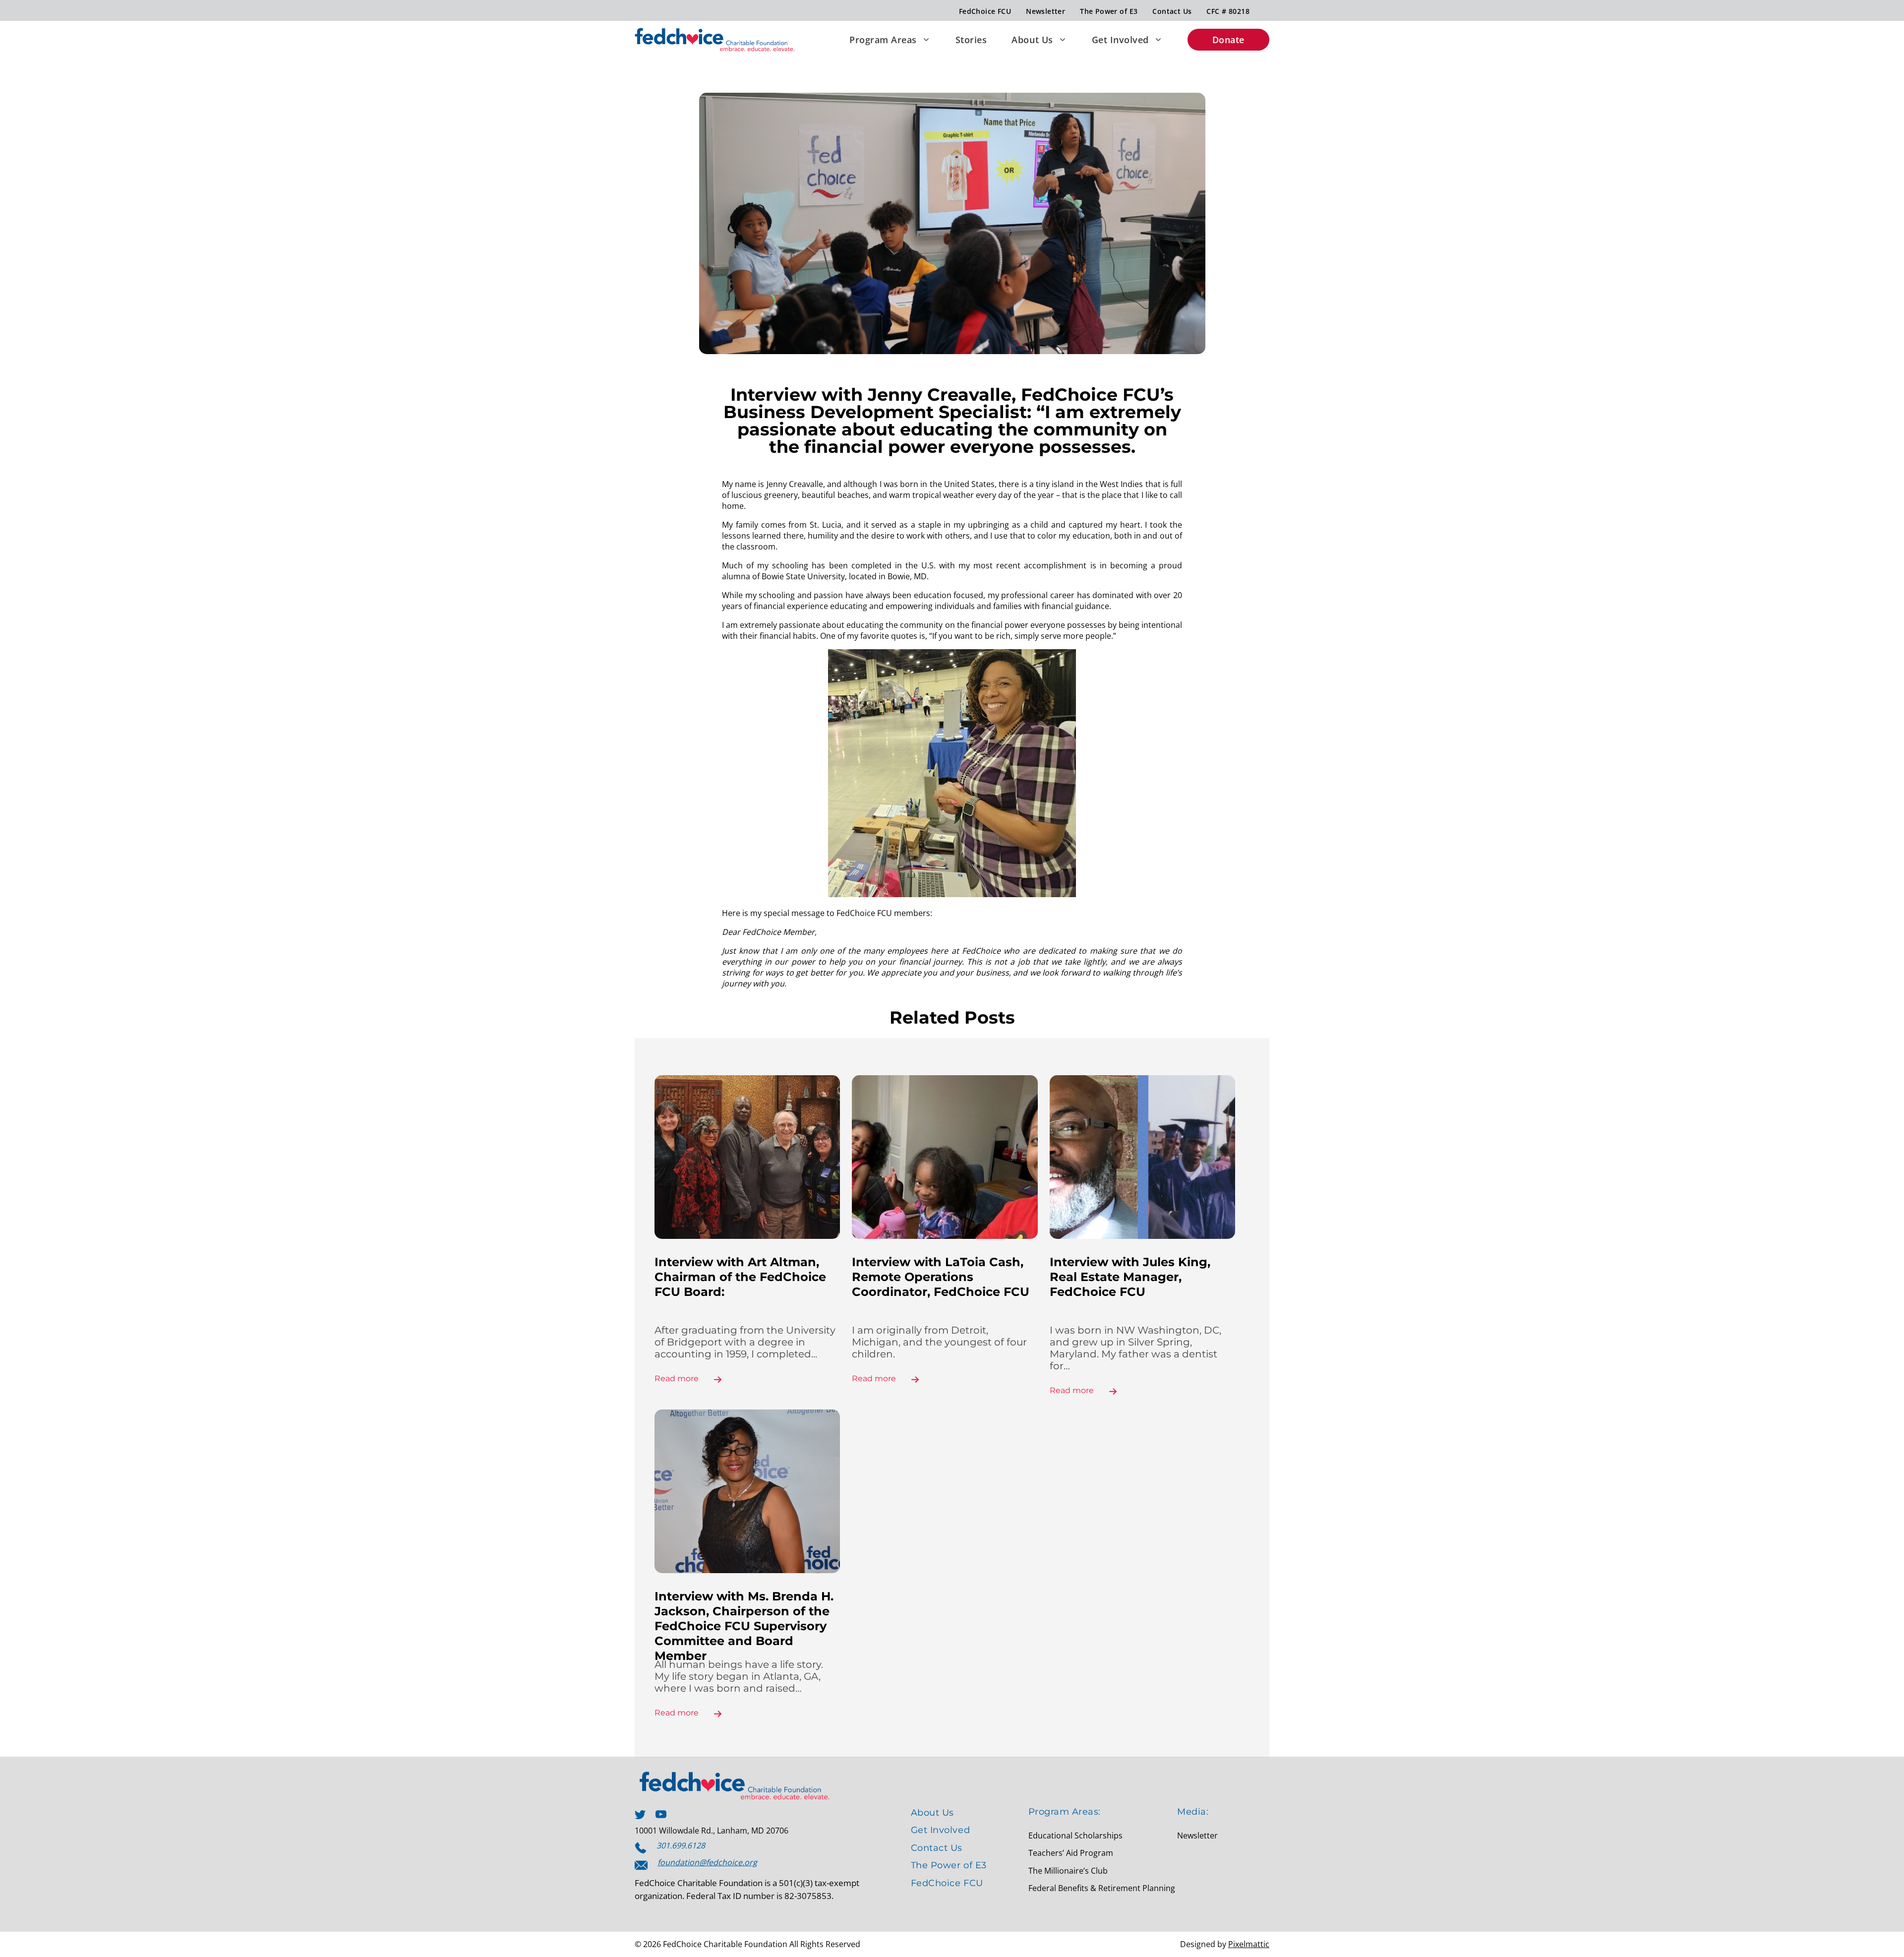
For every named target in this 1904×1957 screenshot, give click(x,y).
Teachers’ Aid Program (1071, 1853)
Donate (1228, 40)
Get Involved (1120, 40)
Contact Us (1172, 11)
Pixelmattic (1249, 1944)
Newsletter (1045, 11)
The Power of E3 (1109, 11)
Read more (677, 1378)
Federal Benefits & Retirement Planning (1102, 1888)
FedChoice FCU (985, 11)
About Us (1032, 40)
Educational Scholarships (1075, 1835)
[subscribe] (641, 1865)
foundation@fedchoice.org (707, 1862)
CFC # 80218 (1228, 11)
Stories (971, 40)
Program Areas (883, 40)
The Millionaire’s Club (1068, 1871)
